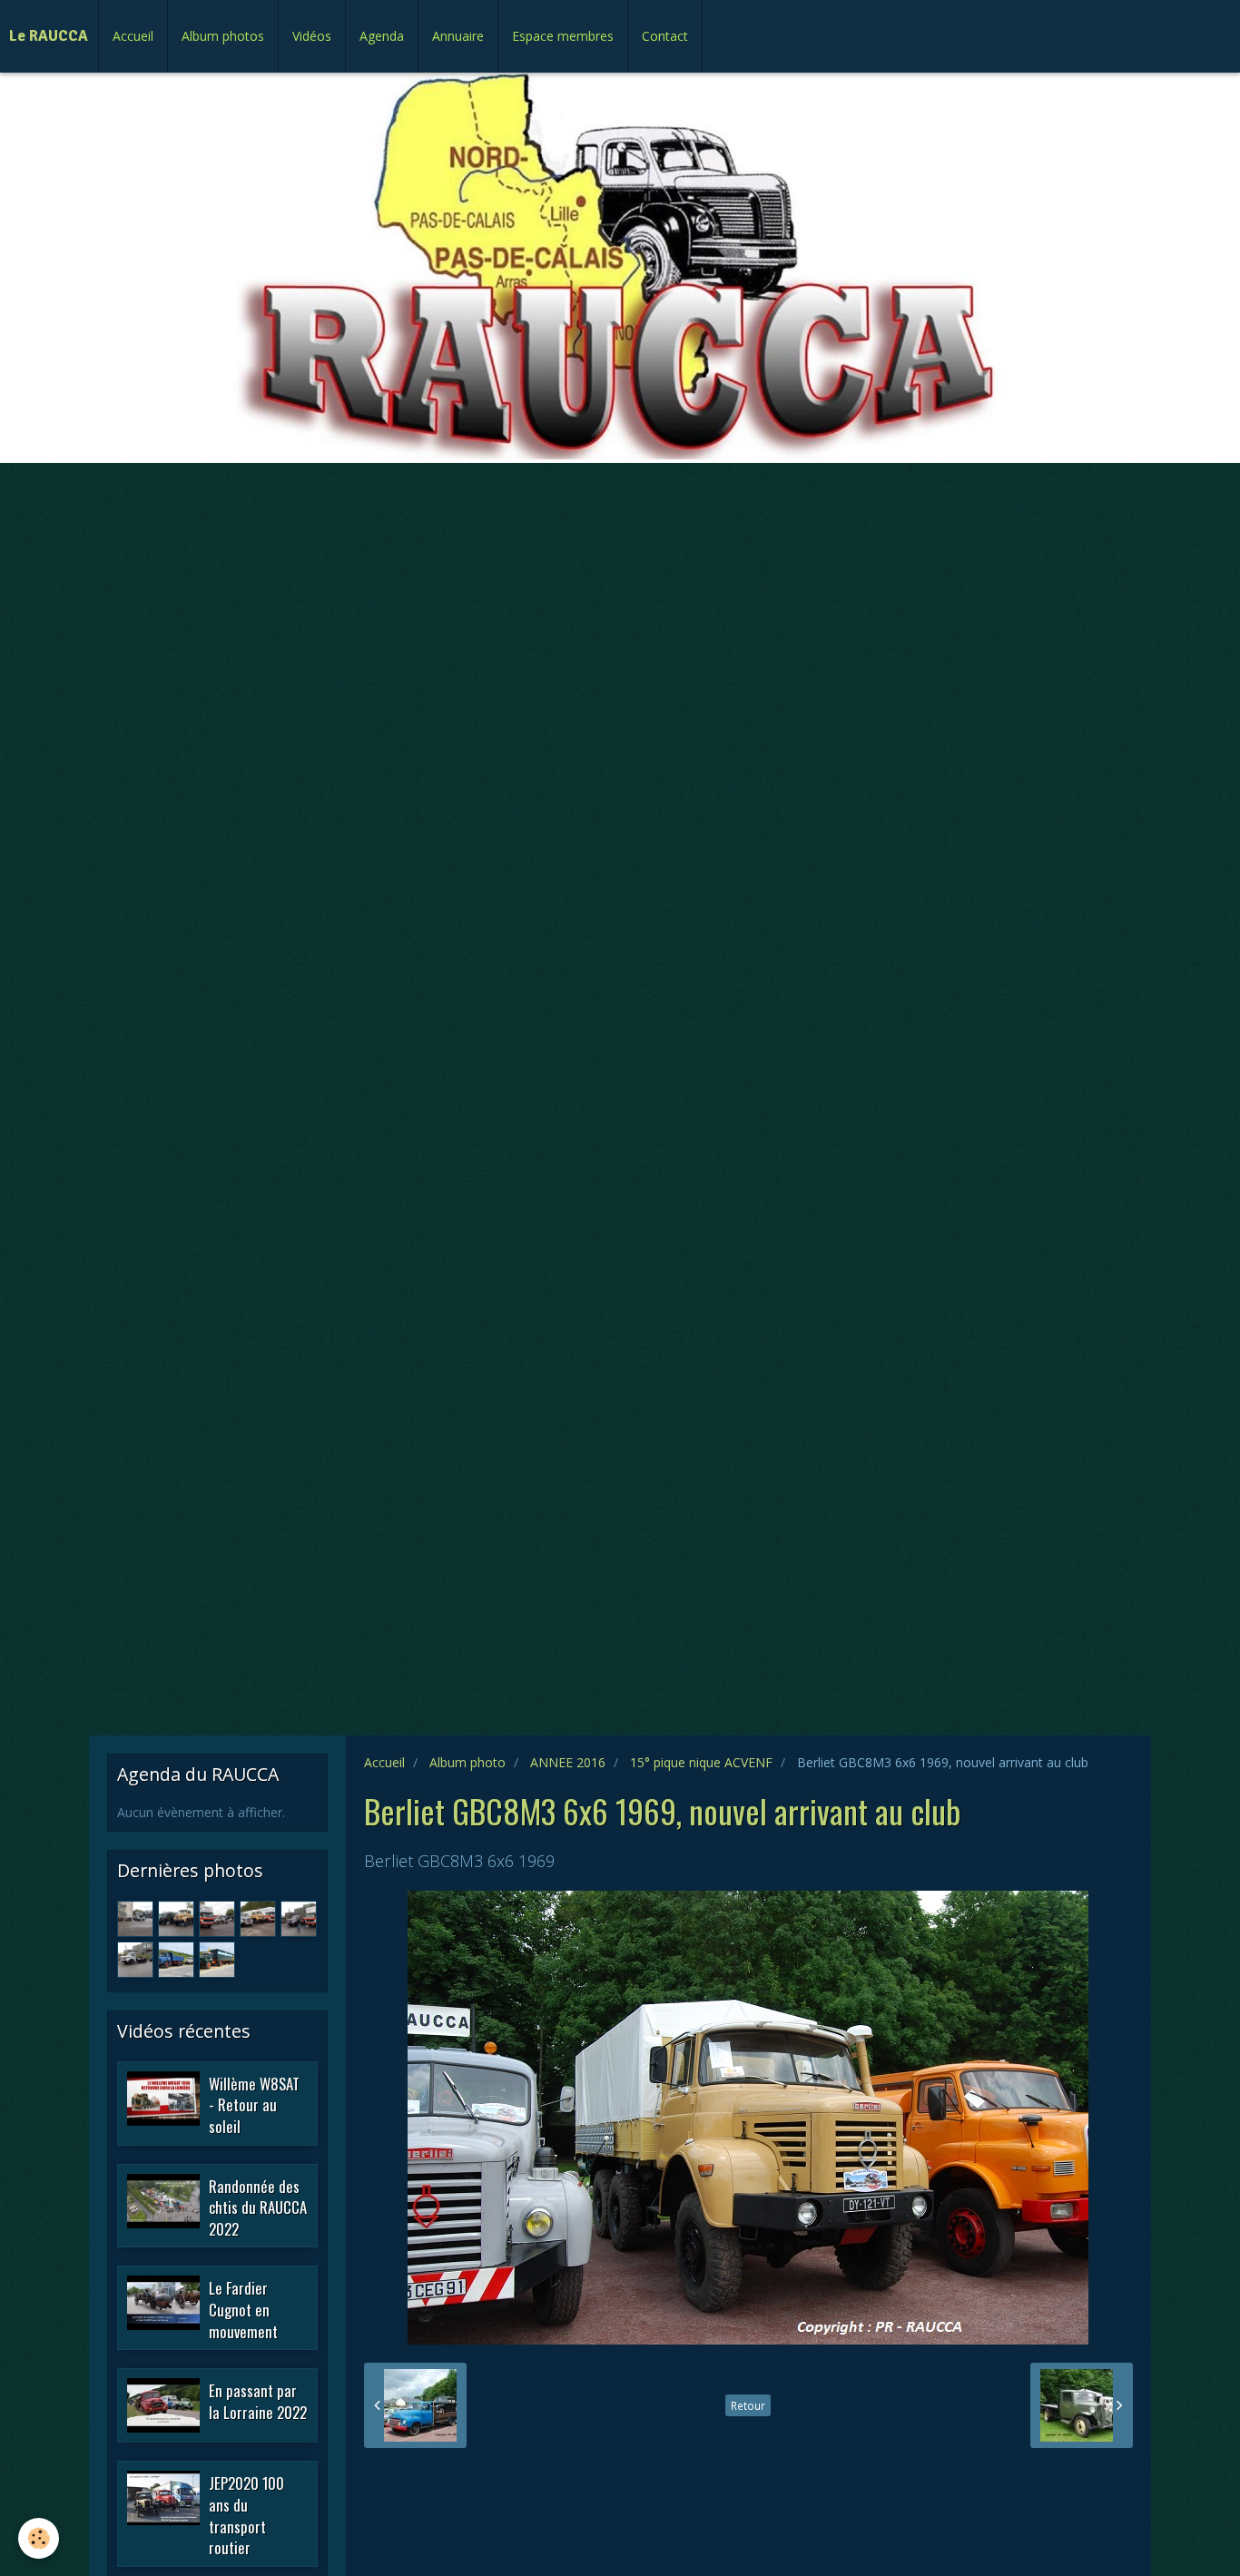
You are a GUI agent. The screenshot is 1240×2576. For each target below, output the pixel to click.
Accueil (133, 36)
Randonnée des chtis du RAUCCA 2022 (258, 2207)
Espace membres (563, 36)
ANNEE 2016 (568, 1762)
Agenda (382, 36)
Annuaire (458, 36)
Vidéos (312, 36)
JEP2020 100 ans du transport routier (246, 2515)
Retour (748, 2405)
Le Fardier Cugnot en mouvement (243, 2309)
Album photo (467, 1762)
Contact (665, 36)
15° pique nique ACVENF (701, 1762)
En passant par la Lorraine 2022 (258, 2401)
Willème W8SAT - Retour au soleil (254, 2104)
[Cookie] (39, 2538)
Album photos (223, 36)
